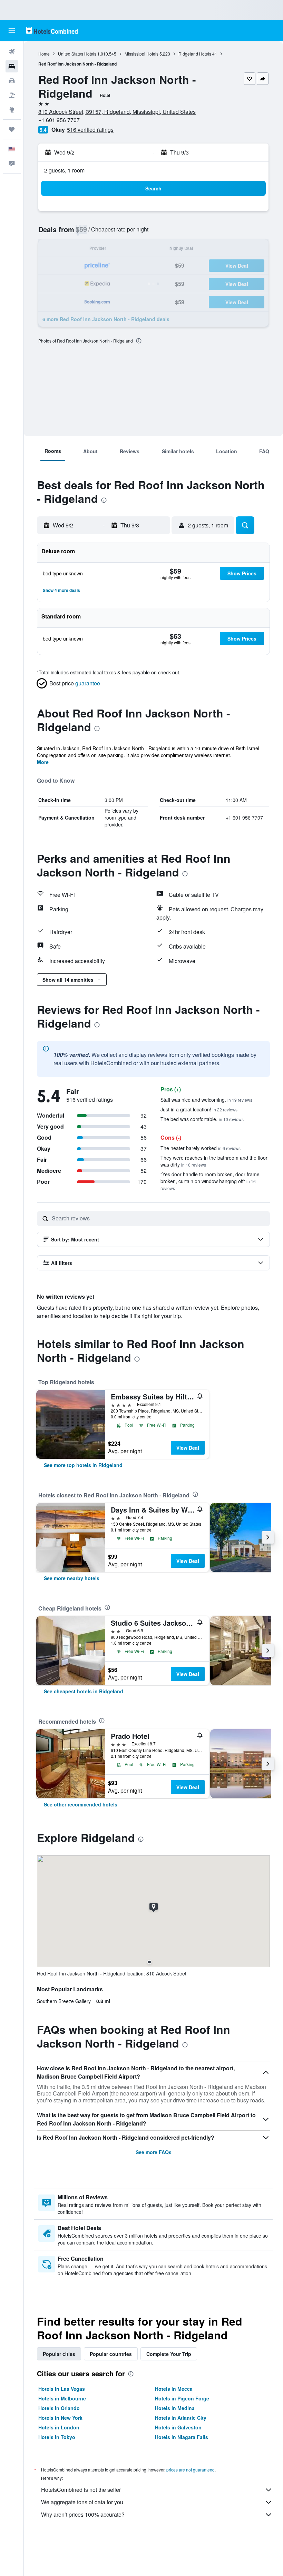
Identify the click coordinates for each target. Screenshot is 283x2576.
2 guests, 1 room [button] (64, 170)
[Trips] (12, 129)
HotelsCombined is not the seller (81, 2490)
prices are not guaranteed (191, 2470)
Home (44, 54)
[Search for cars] (12, 81)
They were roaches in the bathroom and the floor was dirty (214, 1161)
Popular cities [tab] (59, 2354)
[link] (83, 1465)
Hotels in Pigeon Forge (182, 2398)
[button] (12, 31)
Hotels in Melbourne (62, 2398)
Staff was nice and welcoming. (206, 1100)
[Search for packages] (12, 95)
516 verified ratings (90, 130)
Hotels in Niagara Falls (182, 2437)
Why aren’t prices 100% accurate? (83, 2514)
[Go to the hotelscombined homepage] (52, 31)
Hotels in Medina (175, 2408)
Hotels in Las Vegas (62, 2389)
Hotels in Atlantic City (181, 2418)
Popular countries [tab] (111, 2354)
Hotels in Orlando (59, 2408)
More (43, 762)
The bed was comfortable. (202, 1119)
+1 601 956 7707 (59, 120)
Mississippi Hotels (141, 54)
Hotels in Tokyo (57, 2437)
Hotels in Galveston (178, 2427)
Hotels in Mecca (174, 2389)
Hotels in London (59, 2427)
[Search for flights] (12, 52)
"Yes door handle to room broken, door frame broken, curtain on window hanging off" (210, 1181)
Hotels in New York (60, 2418)
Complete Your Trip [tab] (169, 2354)
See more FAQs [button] (154, 2152)
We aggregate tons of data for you (82, 2502)
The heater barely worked (201, 1148)
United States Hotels (77, 54)
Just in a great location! (199, 1109)
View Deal (188, 1448)
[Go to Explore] (12, 110)
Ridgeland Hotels (195, 54)
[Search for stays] (12, 66)
